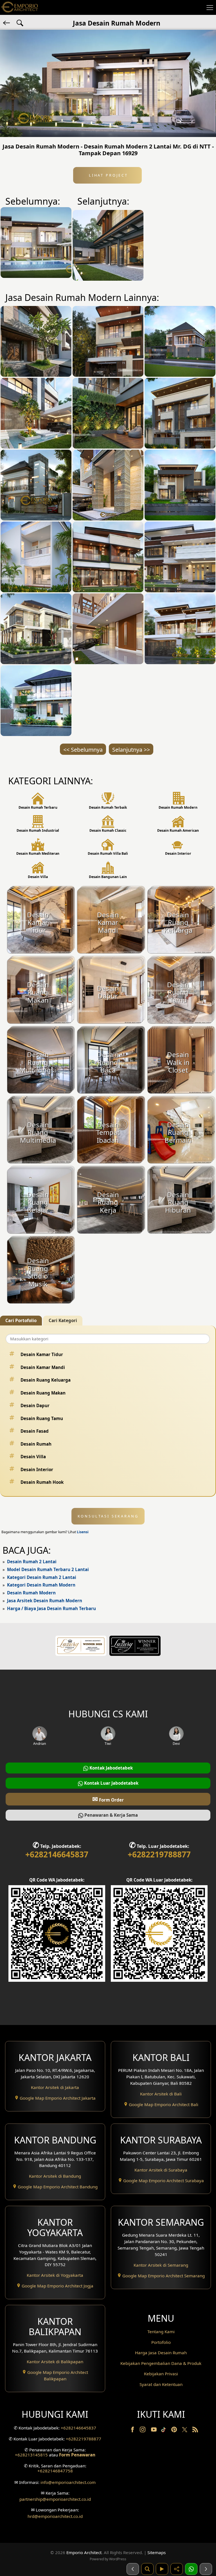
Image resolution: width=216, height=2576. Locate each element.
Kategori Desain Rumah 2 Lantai (42, 1577)
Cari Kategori (63, 1320)
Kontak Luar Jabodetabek (111, 1783)
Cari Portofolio (21, 1320)
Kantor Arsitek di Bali (161, 2094)
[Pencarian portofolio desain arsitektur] (147, 2569)
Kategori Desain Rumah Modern (41, 1585)
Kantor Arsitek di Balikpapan (55, 2362)
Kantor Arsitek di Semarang (161, 2265)
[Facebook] (133, 2431)
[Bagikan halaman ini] (177, 2569)
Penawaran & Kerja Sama (111, 1815)
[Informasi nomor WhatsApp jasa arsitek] (191, 2569)
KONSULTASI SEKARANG (108, 1516)
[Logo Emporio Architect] (20, 7)
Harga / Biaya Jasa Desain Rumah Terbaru (51, 1608)
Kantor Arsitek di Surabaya (161, 2170)
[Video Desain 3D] (162, 2569)
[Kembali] (7, 22)
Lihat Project (107, 175)
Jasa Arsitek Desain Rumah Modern (45, 1601)
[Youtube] (154, 2431)
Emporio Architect (84, 2552)
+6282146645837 (57, 1854)
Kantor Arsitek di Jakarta (55, 2087)
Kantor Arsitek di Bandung (55, 2176)
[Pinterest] (175, 2431)
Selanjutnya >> (131, 750)
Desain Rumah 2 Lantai (32, 1562)
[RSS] (195, 2431)
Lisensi (83, 1532)
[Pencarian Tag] (20, 22)
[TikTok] (165, 2431)
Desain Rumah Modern (31, 1593)
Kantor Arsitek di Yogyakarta (55, 2275)
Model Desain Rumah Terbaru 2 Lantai (48, 1569)
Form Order (108, 1799)
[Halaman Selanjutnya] (206, 2569)
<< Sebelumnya (83, 750)
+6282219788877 (159, 1854)
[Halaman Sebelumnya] (133, 2569)
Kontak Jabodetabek (111, 1768)
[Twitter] (185, 2432)
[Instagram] (143, 2431)
